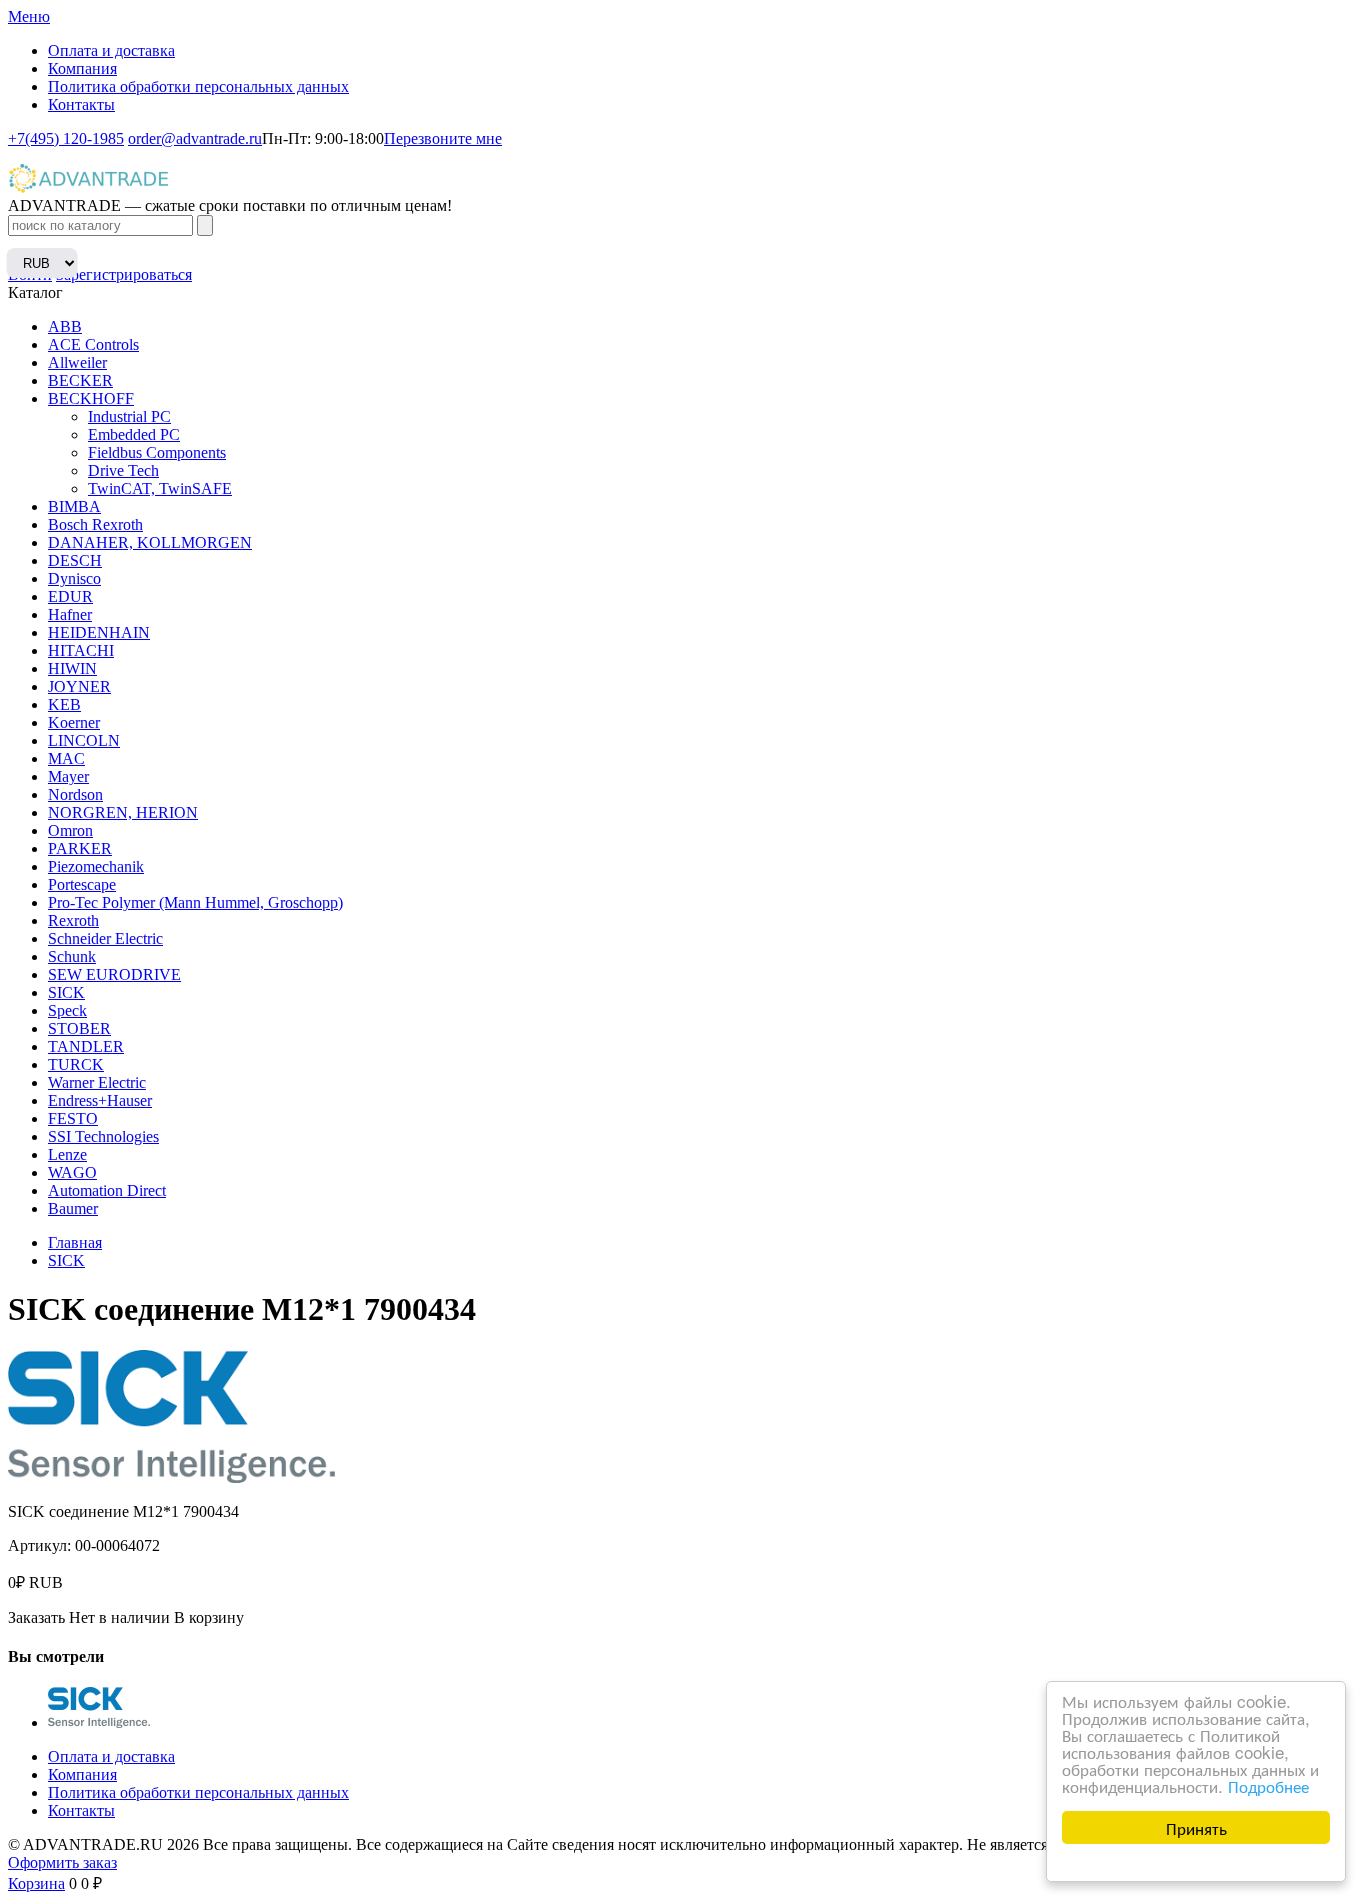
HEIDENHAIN (99, 632)
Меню (29, 16)
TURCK (76, 1064)
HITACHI (81, 650)
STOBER (79, 1028)
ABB (65, 326)
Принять (1196, 1827)
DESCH (75, 560)
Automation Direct (107, 1190)
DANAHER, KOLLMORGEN (150, 542)
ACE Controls (93, 344)
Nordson (75, 794)
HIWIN (72, 668)
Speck (67, 1010)
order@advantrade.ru (195, 138)
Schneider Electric (105, 938)
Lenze (67, 1154)
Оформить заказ (62, 1862)
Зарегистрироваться (124, 274)
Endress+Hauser (100, 1100)
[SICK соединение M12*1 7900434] (99, 1722)
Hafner (70, 614)
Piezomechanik (96, 866)
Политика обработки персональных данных (198, 86)
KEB (64, 704)
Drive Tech (123, 470)
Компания (82, 68)
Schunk (72, 956)
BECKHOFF (91, 398)
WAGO (72, 1172)
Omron (70, 830)
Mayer (68, 776)
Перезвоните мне (443, 138)
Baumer (73, 1208)
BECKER (80, 380)
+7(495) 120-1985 (66, 138)
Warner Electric (97, 1082)
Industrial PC (129, 416)
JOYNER (79, 686)
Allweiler (77, 362)
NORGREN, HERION (123, 812)
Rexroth (73, 920)
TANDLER (86, 1046)
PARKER (80, 848)
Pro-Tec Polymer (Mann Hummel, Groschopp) (195, 902)
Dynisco (74, 578)
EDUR (70, 596)
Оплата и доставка (111, 50)
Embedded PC (134, 434)
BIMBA (74, 506)
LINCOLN (84, 740)
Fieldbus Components (157, 452)
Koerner (74, 722)
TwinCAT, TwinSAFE (160, 488)
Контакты (81, 104)
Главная (75, 1242)
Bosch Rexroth (95, 524)
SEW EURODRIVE (114, 974)
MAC (66, 758)
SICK (66, 992)
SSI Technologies (103, 1136)
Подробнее (1268, 1785)
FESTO (73, 1118)
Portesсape (82, 884)
